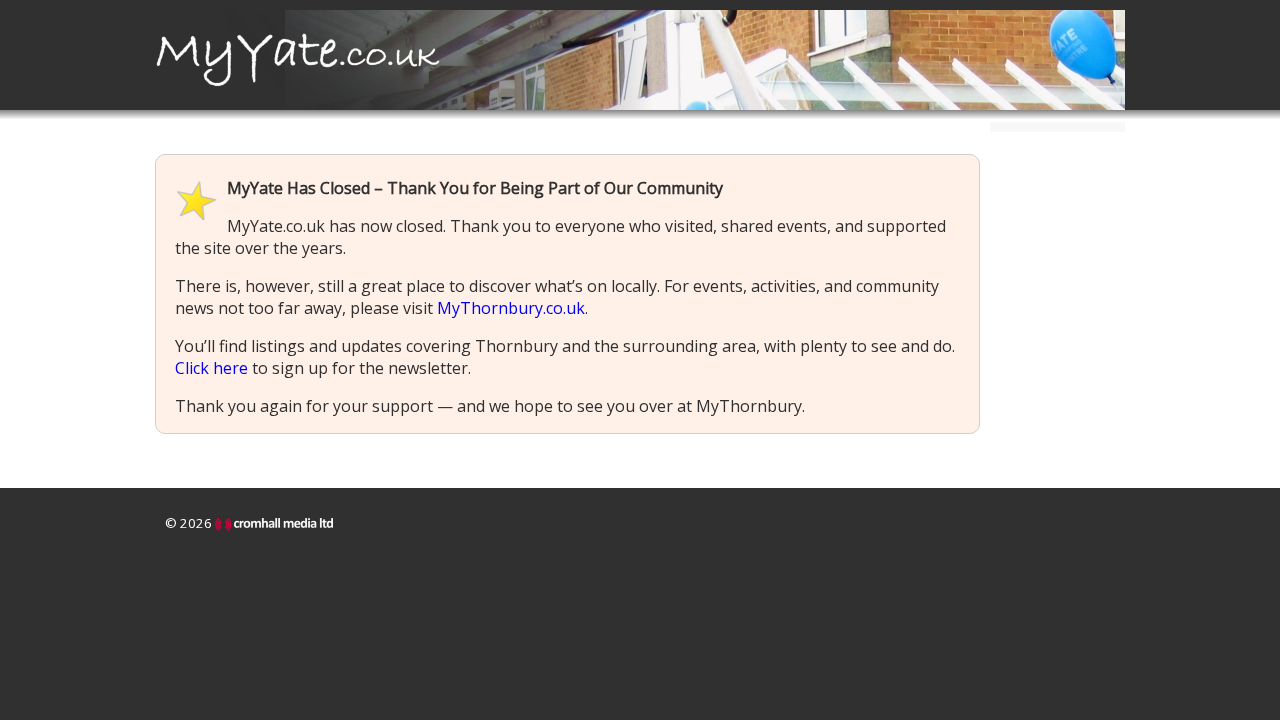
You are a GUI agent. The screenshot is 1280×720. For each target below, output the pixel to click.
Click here (211, 368)
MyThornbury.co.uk (511, 308)
